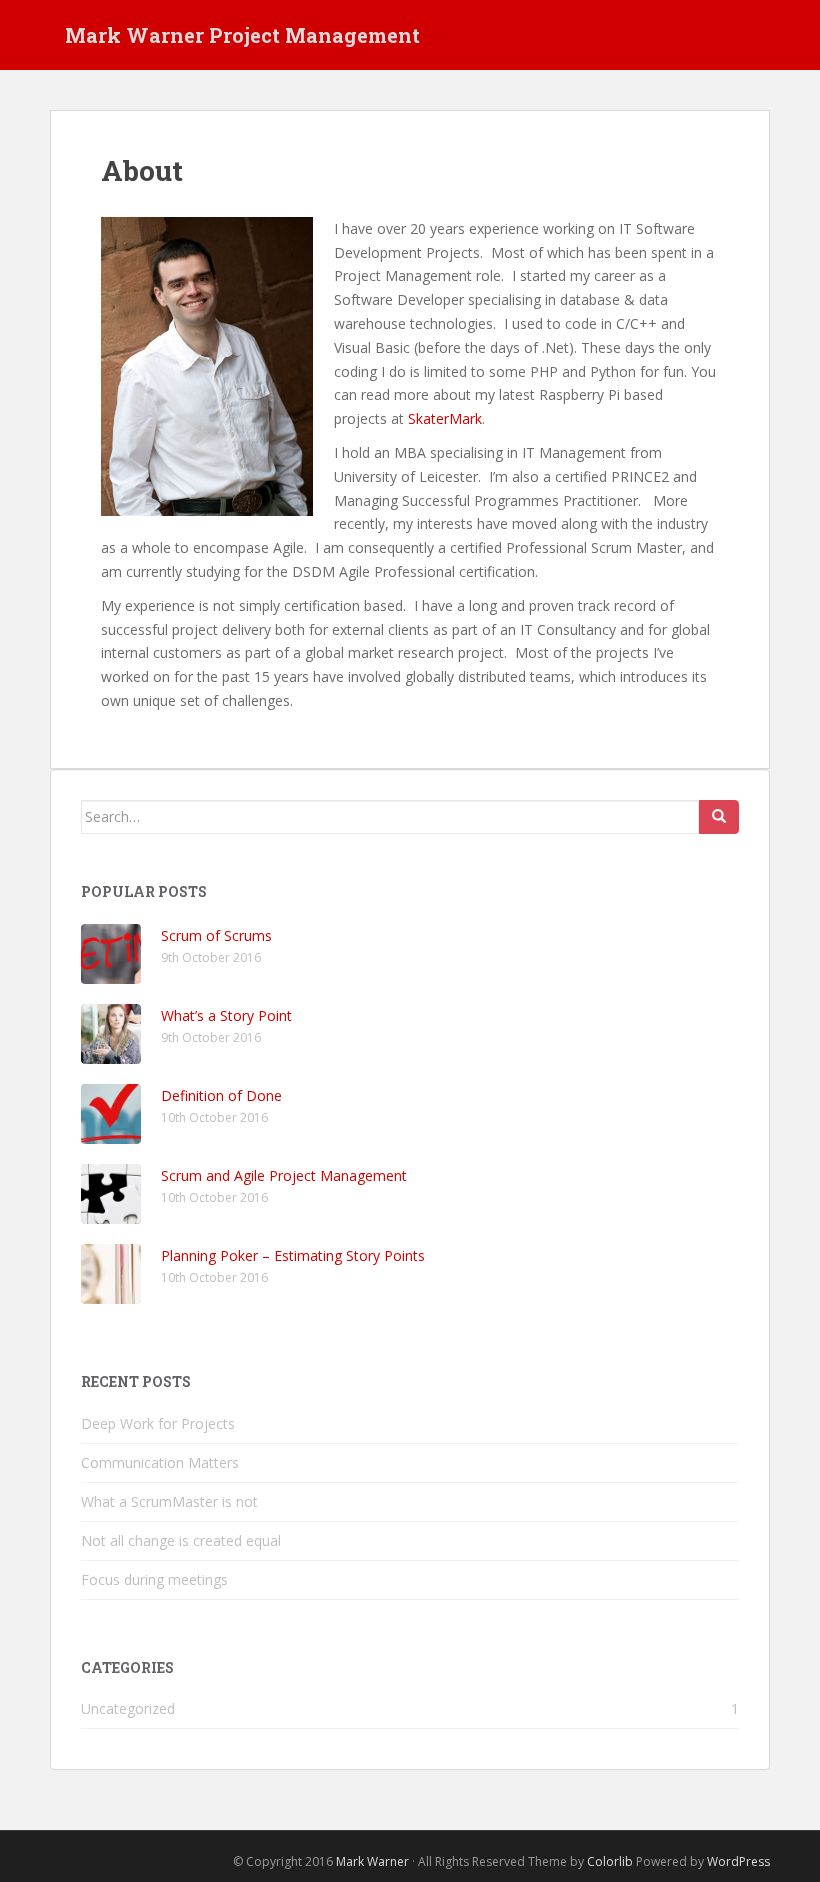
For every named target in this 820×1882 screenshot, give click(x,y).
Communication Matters (160, 1462)
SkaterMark (445, 418)
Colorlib (610, 1861)
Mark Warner (372, 1861)
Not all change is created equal (181, 1540)
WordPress (738, 1861)
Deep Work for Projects (158, 1423)
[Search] (719, 817)
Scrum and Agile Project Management (284, 1175)
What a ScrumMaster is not (169, 1501)
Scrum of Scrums (216, 935)
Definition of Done (221, 1095)
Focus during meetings (154, 1579)
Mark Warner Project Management (242, 35)
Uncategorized (128, 1708)
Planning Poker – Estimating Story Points (293, 1255)
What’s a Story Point (226, 1015)
